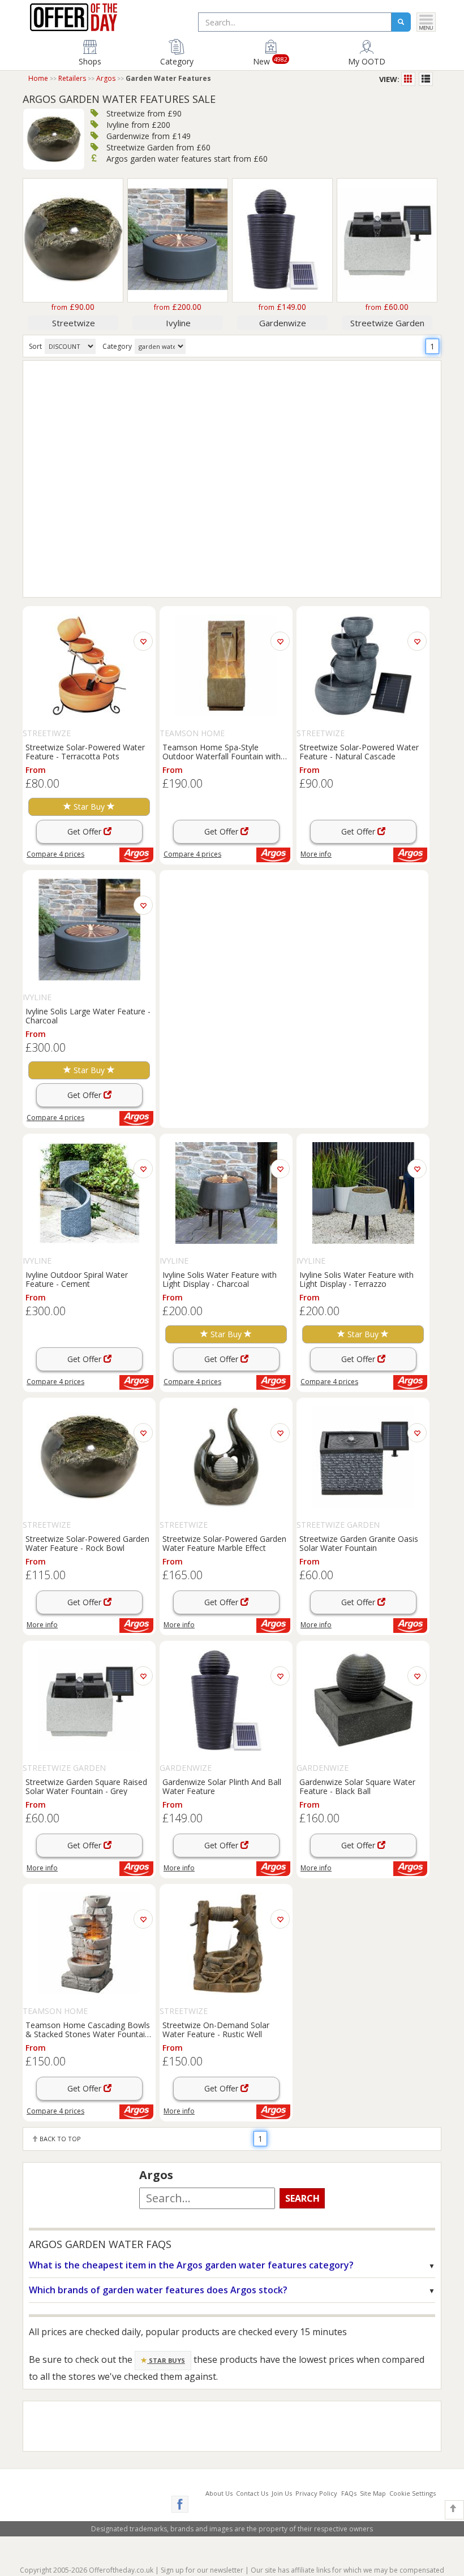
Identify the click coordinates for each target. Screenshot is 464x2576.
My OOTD (367, 61)
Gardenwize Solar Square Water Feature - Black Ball (357, 1786)
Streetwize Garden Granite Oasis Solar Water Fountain (359, 1543)
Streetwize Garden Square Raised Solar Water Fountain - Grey (86, 1786)
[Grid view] (409, 79)
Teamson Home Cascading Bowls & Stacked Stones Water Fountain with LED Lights (88, 2029)
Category (177, 61)
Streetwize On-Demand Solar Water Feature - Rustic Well (216, 2029)
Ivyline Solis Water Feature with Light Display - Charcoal (220, 1279)
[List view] (426, 79)
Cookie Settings (413, 2493)
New (270, 60)
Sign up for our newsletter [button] (202, 2570)
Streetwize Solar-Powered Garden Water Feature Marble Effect (224, 1543)
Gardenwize (283, 323)
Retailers (72, 78)
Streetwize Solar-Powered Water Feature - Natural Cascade (359, 751)
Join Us (282, 2493)
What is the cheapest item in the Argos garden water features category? (191, 2265)
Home (38, 78)
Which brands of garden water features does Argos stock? (158, 2290)
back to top (59, 2139)
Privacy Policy (316, 2493)
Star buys (166, 2360)
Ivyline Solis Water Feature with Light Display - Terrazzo (356, 1279)
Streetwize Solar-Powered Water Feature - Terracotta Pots (85, 751)
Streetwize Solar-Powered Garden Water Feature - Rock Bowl (87, 1543)
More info (316, 854)
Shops (90, 61)
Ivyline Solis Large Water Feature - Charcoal (88, 1015)
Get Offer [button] (85, 831)
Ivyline (178, 323)
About (219, 2493)
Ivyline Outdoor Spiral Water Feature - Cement (77, 1279)
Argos (106, 78)
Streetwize (74, 323)
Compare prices (55, 854)
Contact (252, 2493)
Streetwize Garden (387, 323)
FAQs (349, 2493)
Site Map (373, 2493)
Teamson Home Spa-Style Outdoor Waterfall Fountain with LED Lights (222, 751)
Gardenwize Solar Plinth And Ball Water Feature (222, 1786)
